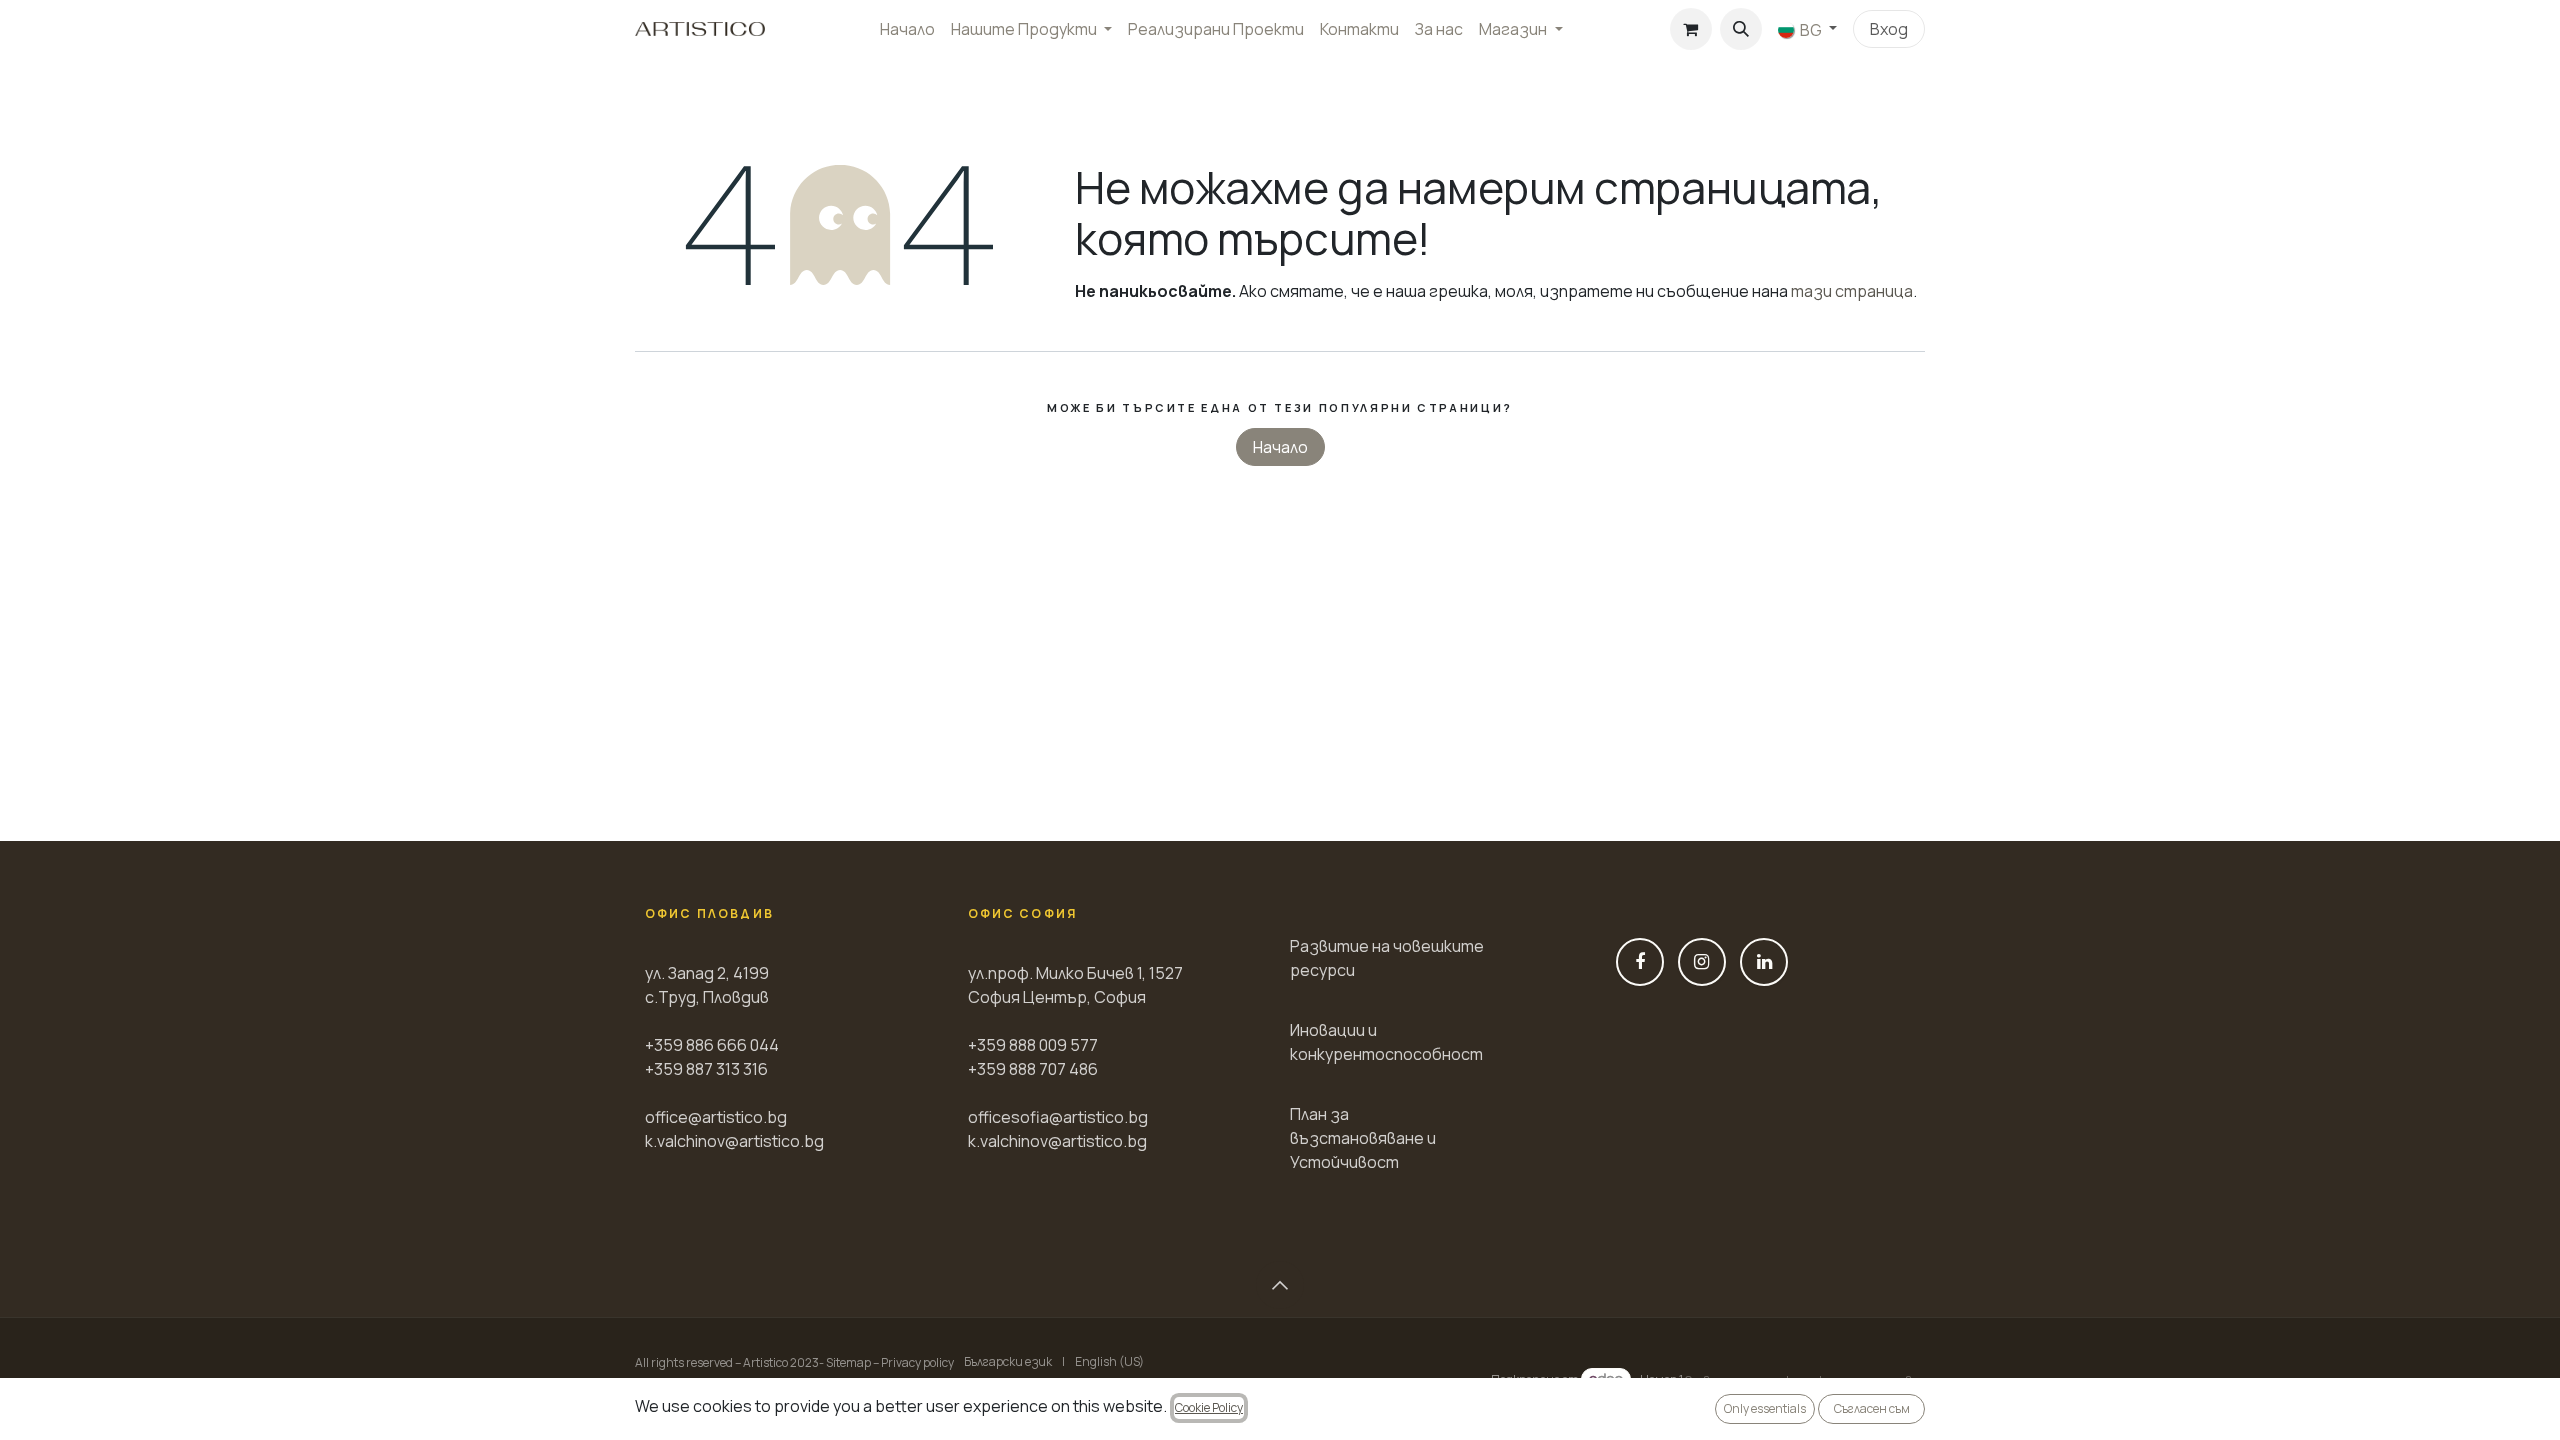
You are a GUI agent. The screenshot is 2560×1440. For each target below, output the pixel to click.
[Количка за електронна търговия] (1691, 29)
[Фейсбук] (1640, 962)
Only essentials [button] (1765, 1408)
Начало (1280, 447)
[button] (1741, 29)
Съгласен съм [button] (1872, 1408)
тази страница (1852, 291)
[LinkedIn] (1764, 962)
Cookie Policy (1209, 1407)
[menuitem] (907, 29)
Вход (1889, 29)
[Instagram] (1702, 962)
